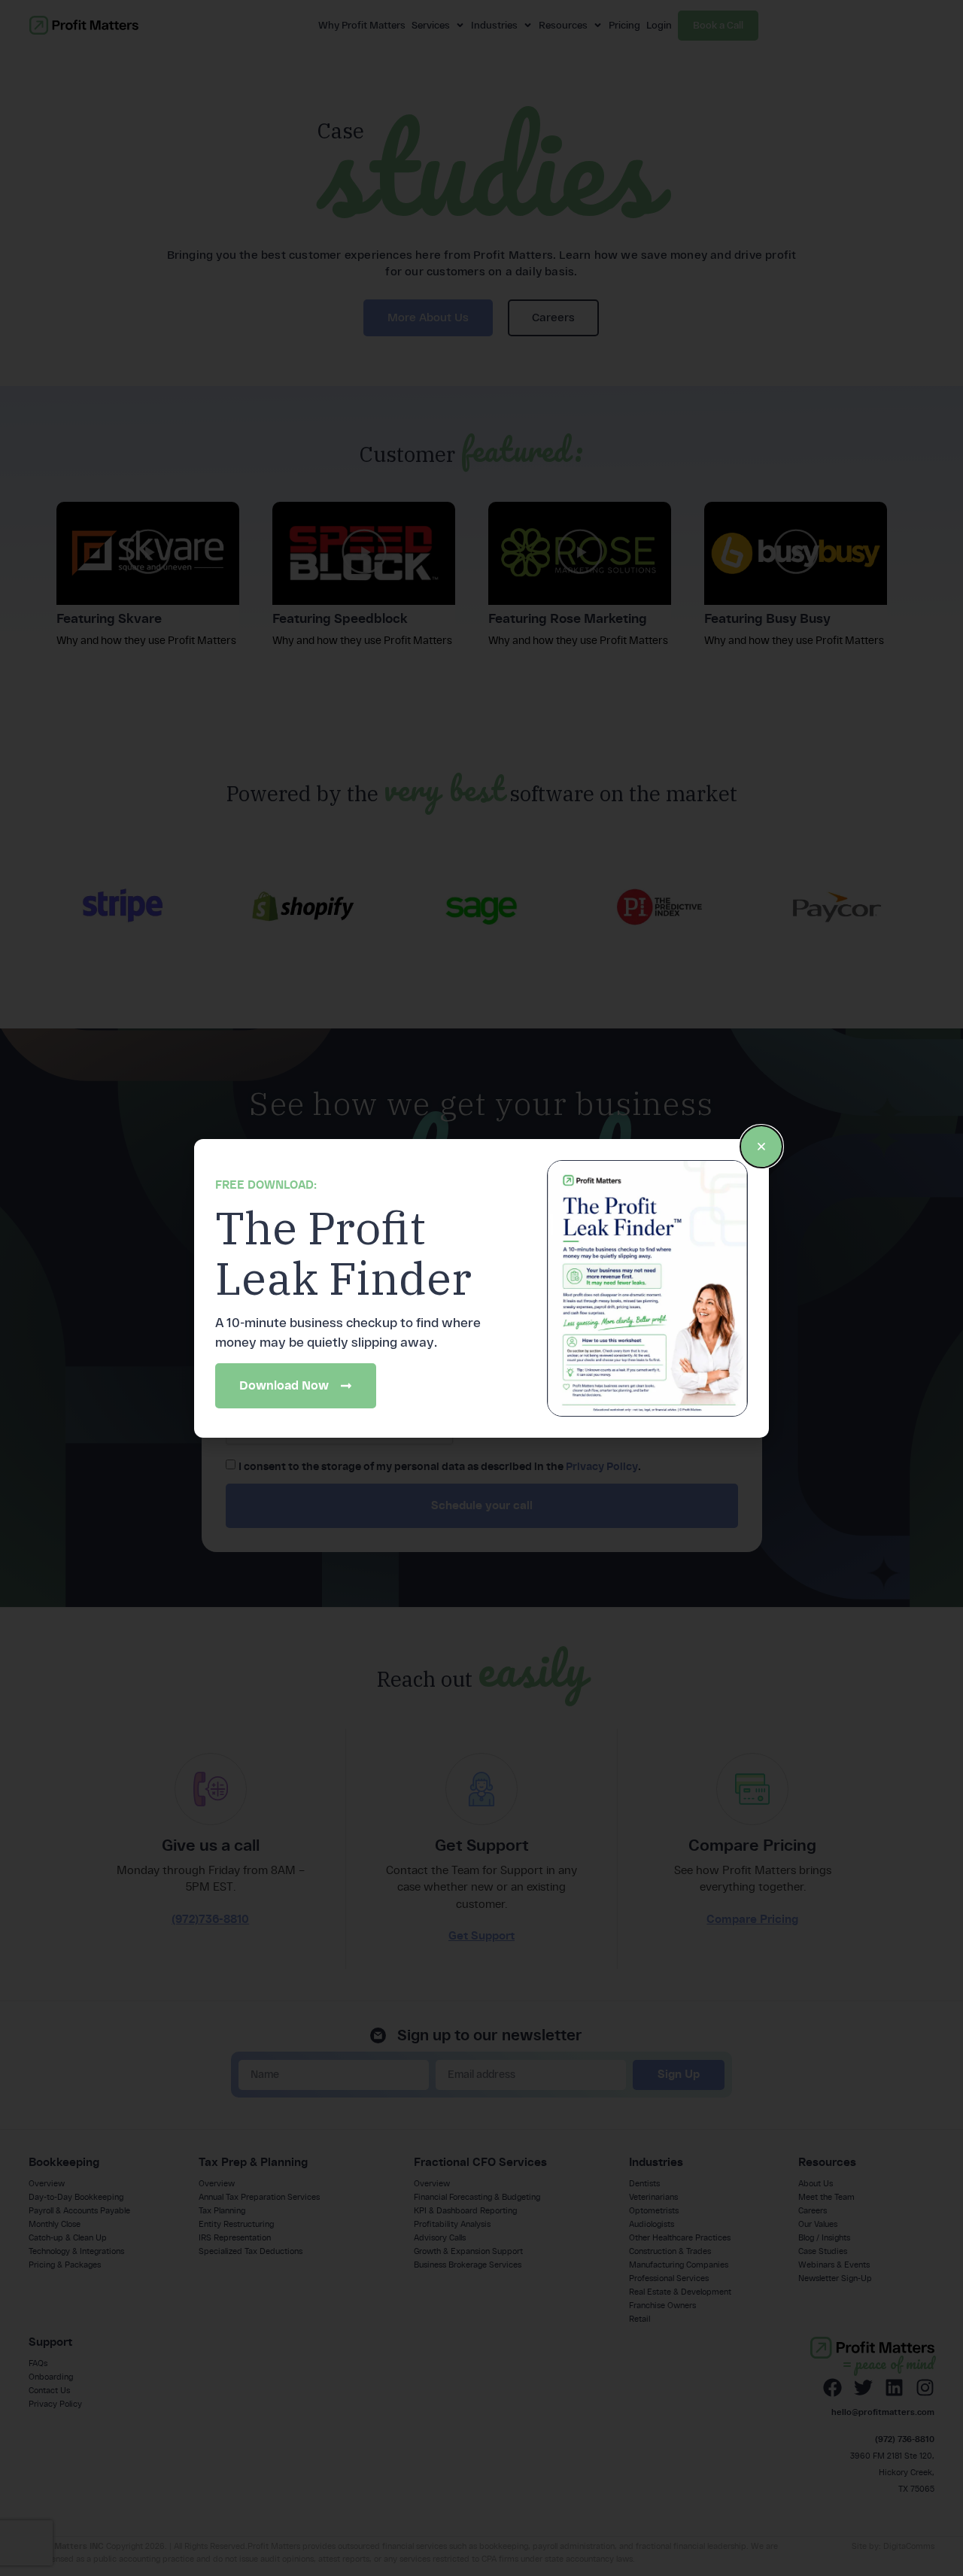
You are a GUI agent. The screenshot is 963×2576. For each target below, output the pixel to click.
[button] (761, 1147)
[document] (481, 1288)
